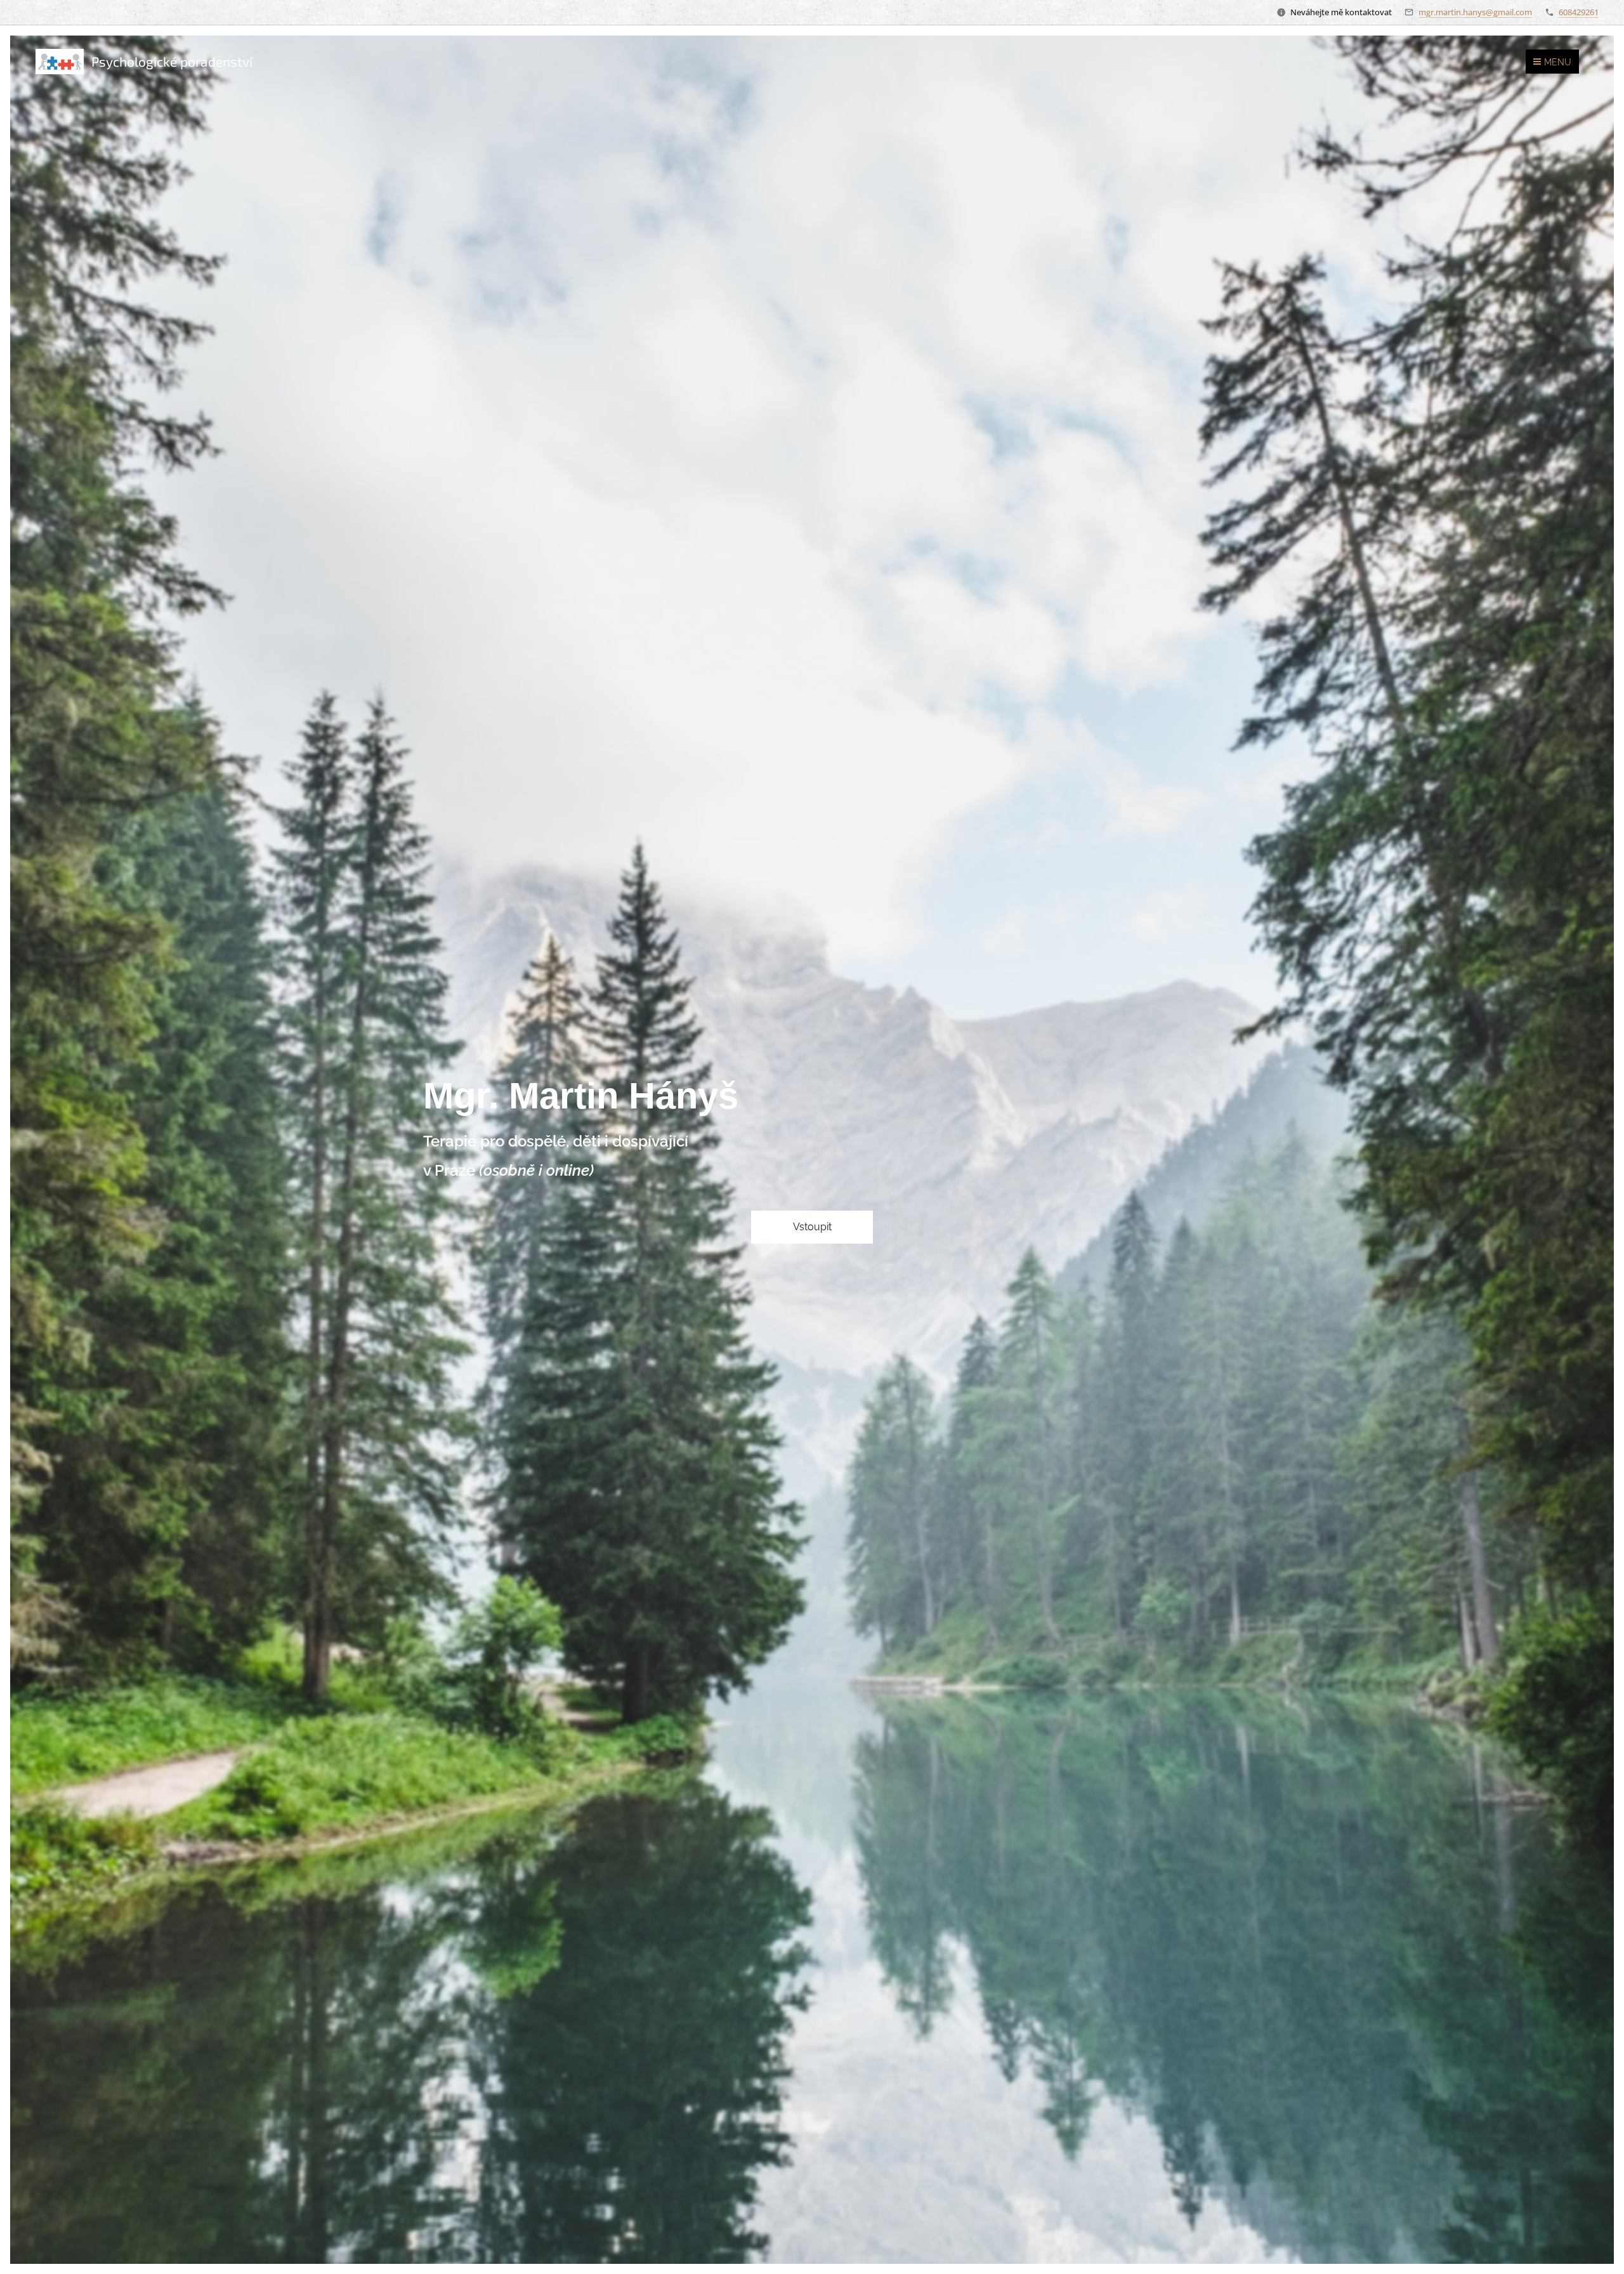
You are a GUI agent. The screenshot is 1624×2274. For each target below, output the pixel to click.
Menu (1558, 62)
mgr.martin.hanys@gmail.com (1475, 12)
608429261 (1579, 12)
